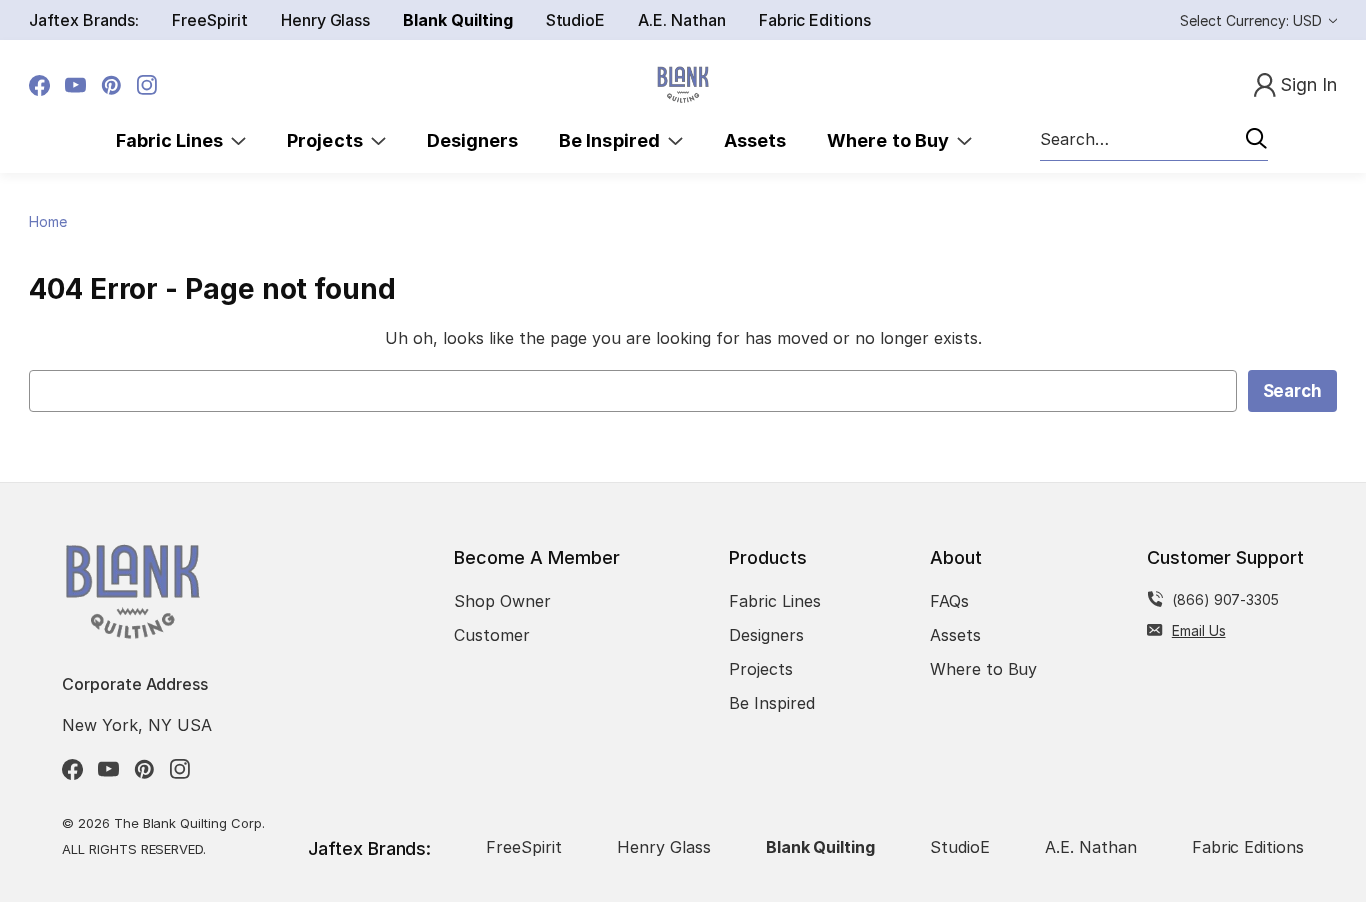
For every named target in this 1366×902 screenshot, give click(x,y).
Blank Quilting (457, 20)
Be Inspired (613, 140)
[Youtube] (75, 85)
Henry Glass (325, 20)
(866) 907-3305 (1225, 599)
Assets (755, 140)
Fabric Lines (174, 140)
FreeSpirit (210, 20)
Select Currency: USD (1253, 20)
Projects (329, 140)
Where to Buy (892, 140)
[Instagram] (147, 85)
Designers (472, 140)
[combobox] (1154, 140)
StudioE (576, 20)
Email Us (1199, 630)
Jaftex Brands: (84, 20)
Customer (492, 635)
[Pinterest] (111, 85)
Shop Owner (502, 601)
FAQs (949, 601)
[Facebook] (39, 85)
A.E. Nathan (681, 20)
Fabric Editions (815, 20)
